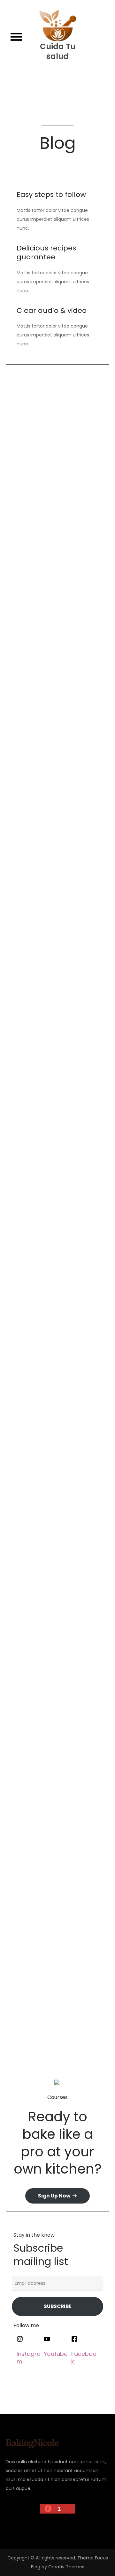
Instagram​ (29, 2357)
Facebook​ (84, 2357)
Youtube (56, 2354)
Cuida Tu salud (58, 51)
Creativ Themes (66, 2567)
